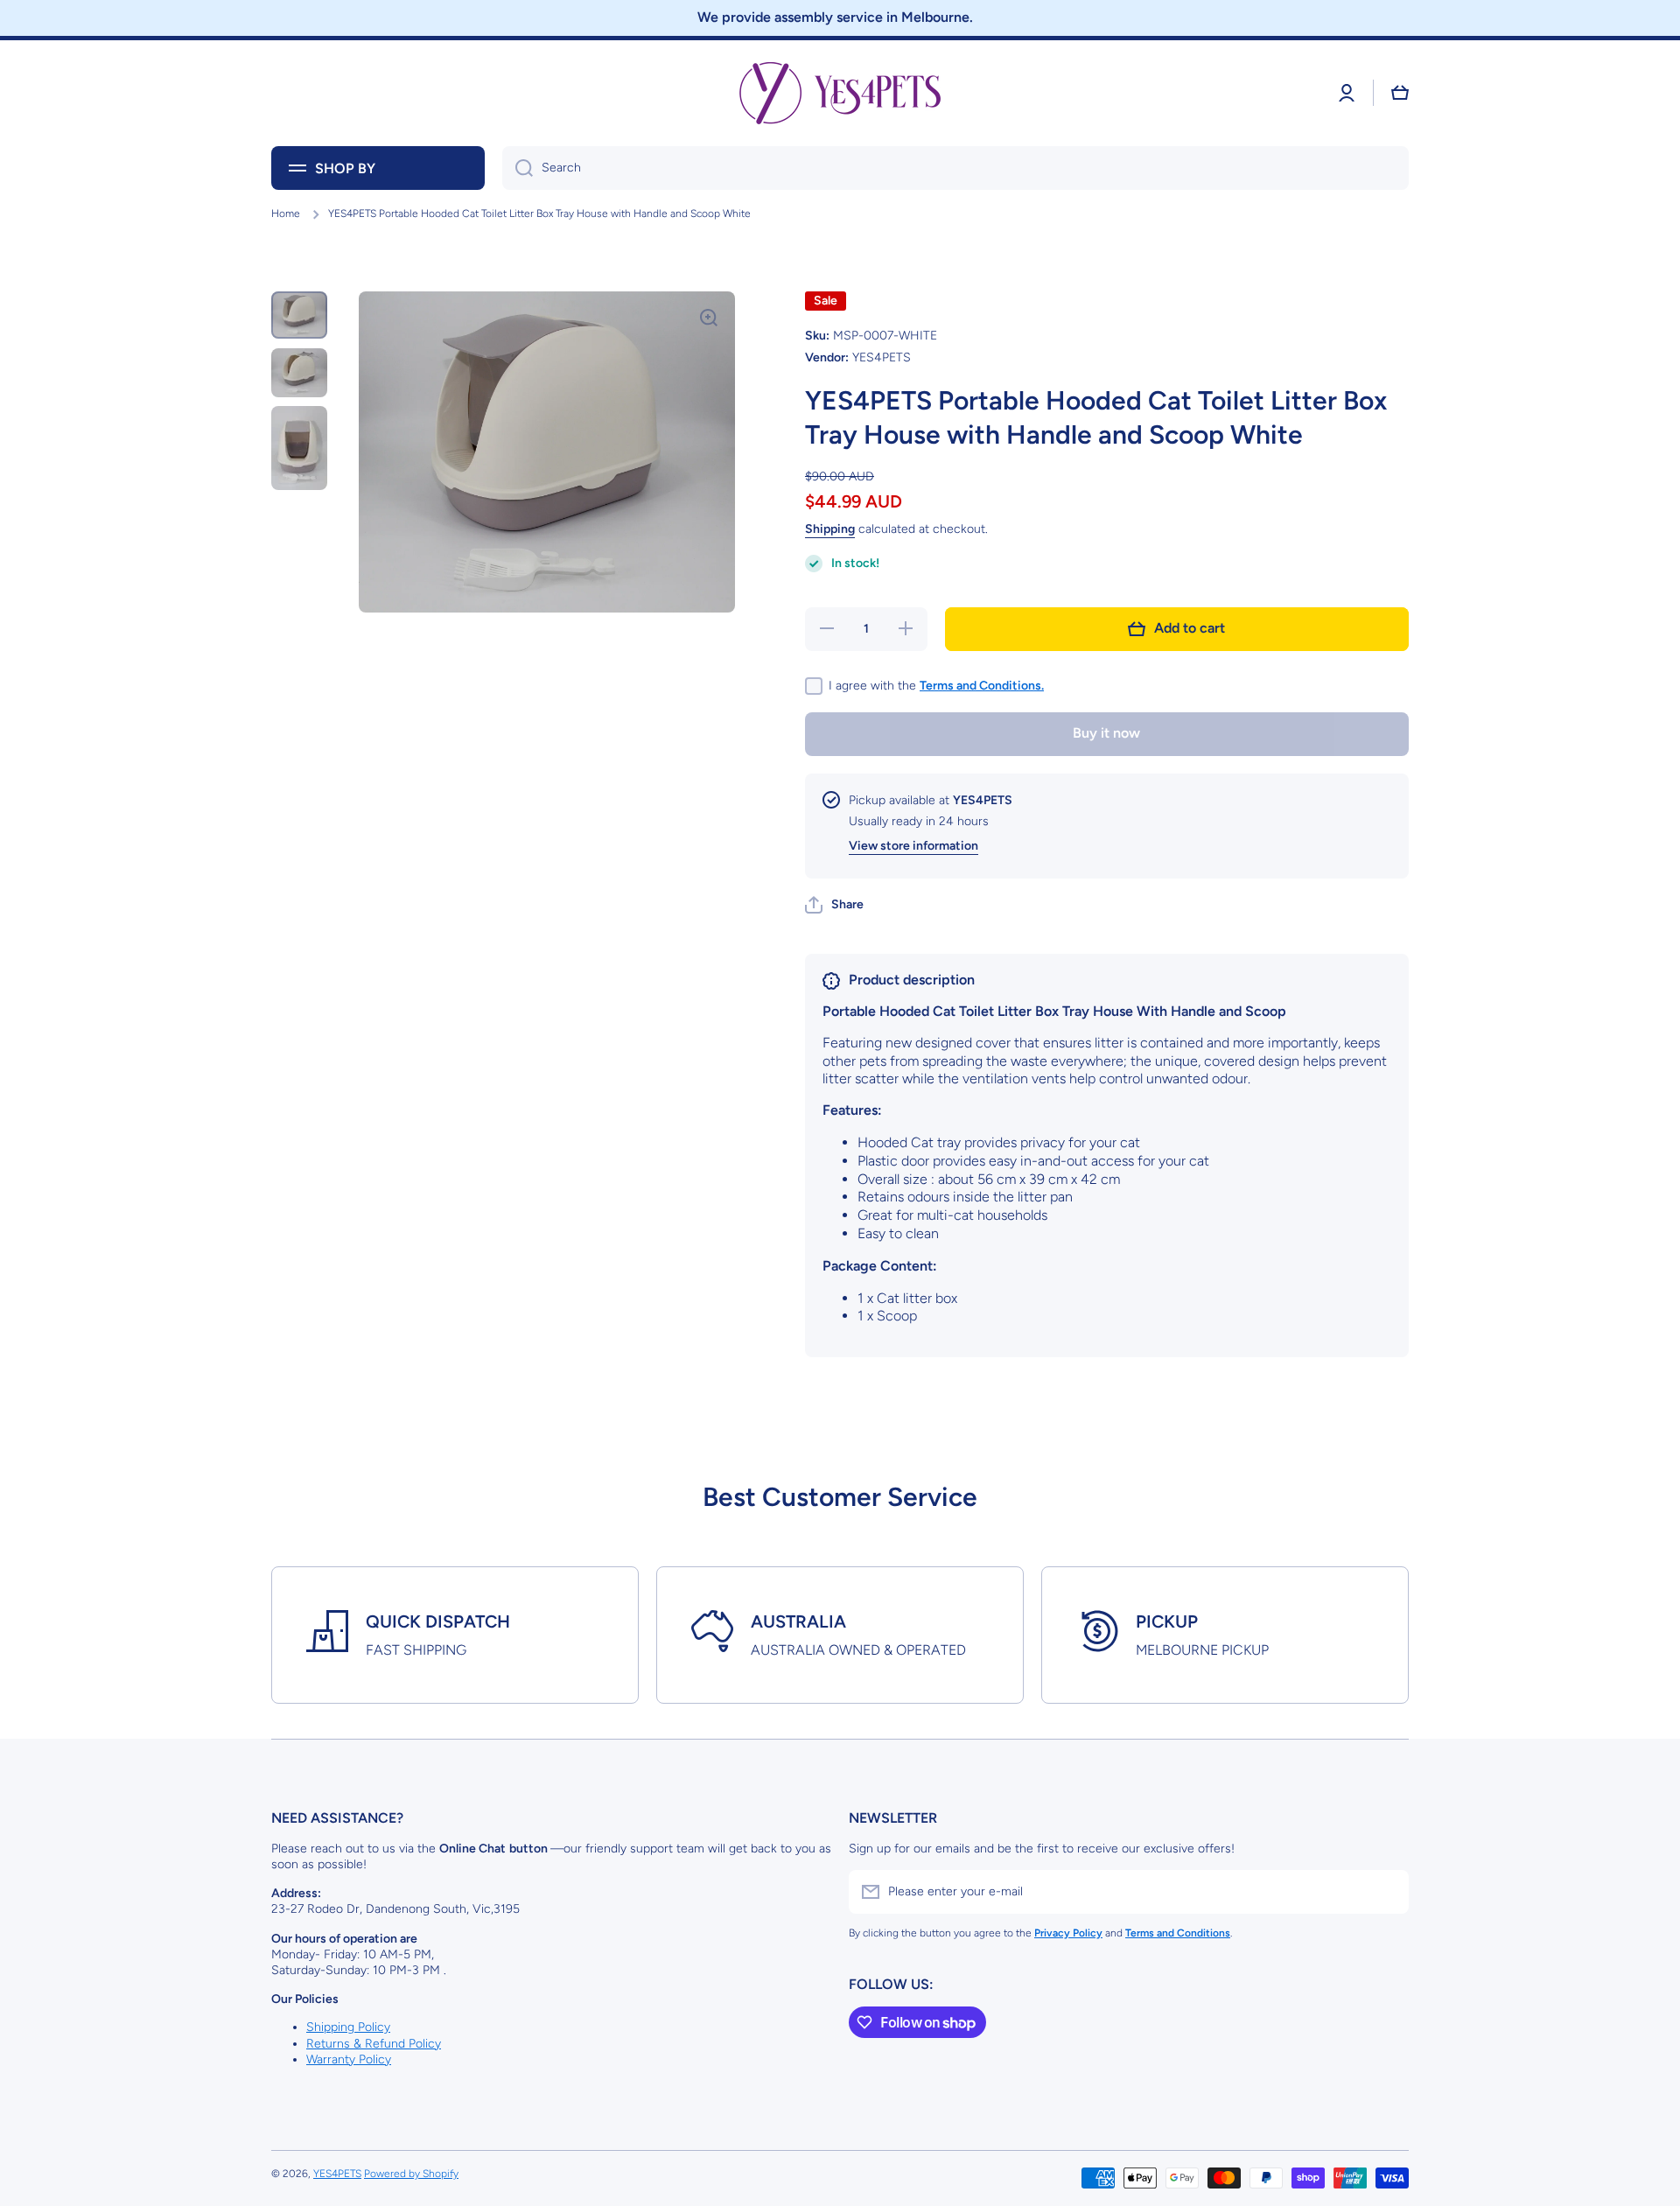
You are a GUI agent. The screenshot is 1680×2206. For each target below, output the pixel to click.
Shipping (830, 529)
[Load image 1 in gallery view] (299, 315)
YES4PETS (337, 2174)
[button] (1400, 93)
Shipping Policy (348, 2027)
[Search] (518, 168)
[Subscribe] (1387, 1892)
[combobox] (955, 168)
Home (286, 214)
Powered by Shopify (411, 2174)
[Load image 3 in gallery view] (299, 448)
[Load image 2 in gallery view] (299, 372)
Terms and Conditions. (982, 686)
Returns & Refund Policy (374, 2044)
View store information (913, 846)
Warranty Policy (349, 2059)
